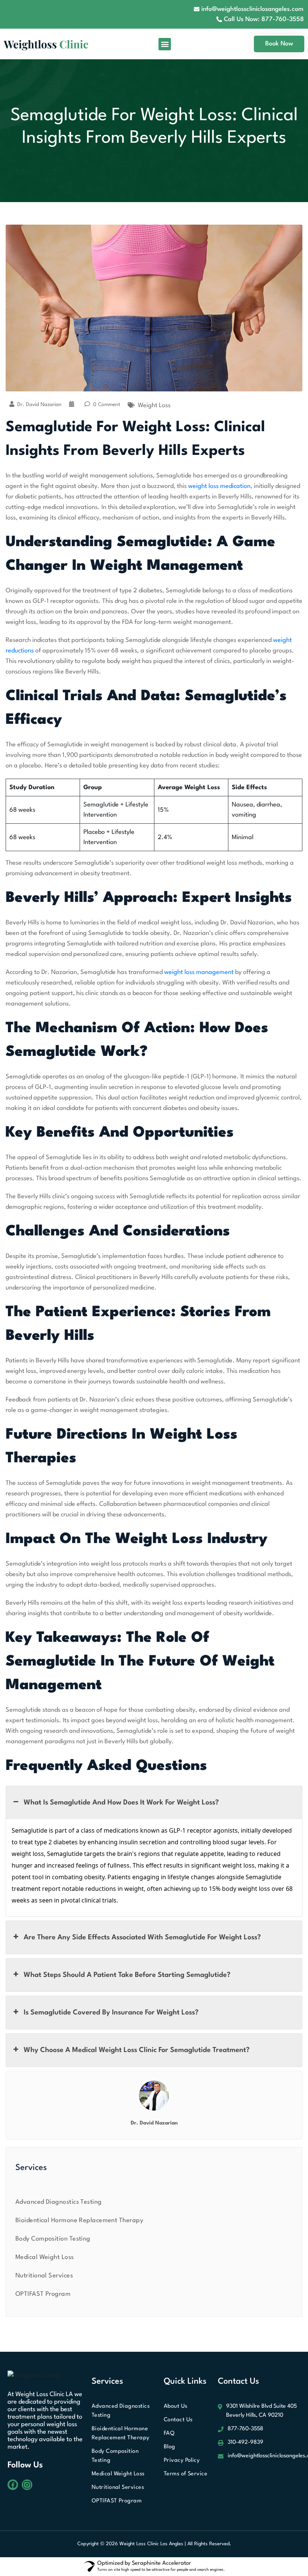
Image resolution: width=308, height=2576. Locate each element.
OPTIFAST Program (43, 2294)
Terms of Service (186, 2474)
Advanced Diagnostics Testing (59, 2202)
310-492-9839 (245, 2442)
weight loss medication (219, 486)
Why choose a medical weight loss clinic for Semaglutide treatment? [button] (137, 2050)
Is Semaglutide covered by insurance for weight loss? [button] (111, 2013)
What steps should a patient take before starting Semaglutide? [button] (127, 1975)
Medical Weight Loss (45, 2257)
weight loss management (199, 972)
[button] (165, 44)
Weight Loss (154, 405)
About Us (176, 2406)
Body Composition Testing (53, 2239)
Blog (170, 2447)
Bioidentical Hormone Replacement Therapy (79, 2220)
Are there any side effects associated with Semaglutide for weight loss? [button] (142, 1937)
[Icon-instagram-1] (27, 2485)
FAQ (169, 2433)
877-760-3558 (245, 2429)
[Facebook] (13, 2485)
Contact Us (178, 2420)
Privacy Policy (182, 2460)
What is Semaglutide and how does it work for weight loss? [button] (121, 1803)
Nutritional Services (44, 2276)
